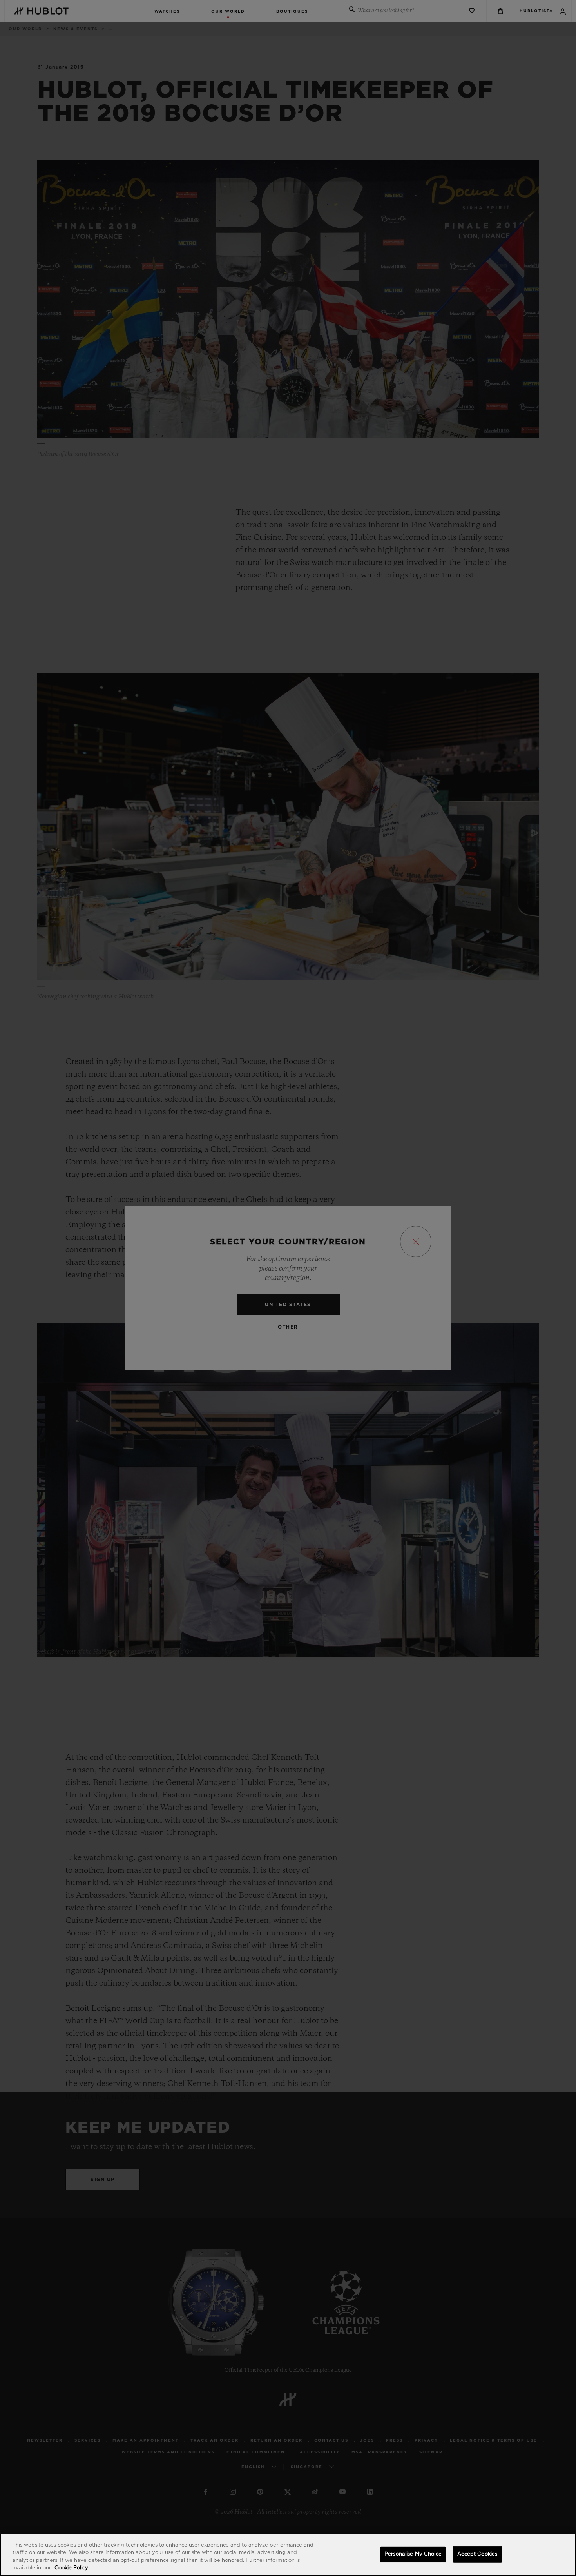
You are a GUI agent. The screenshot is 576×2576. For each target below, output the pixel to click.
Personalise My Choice (413, 2554)
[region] (288, 2555)
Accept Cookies (477, 2554)
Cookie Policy (71, 2568)
